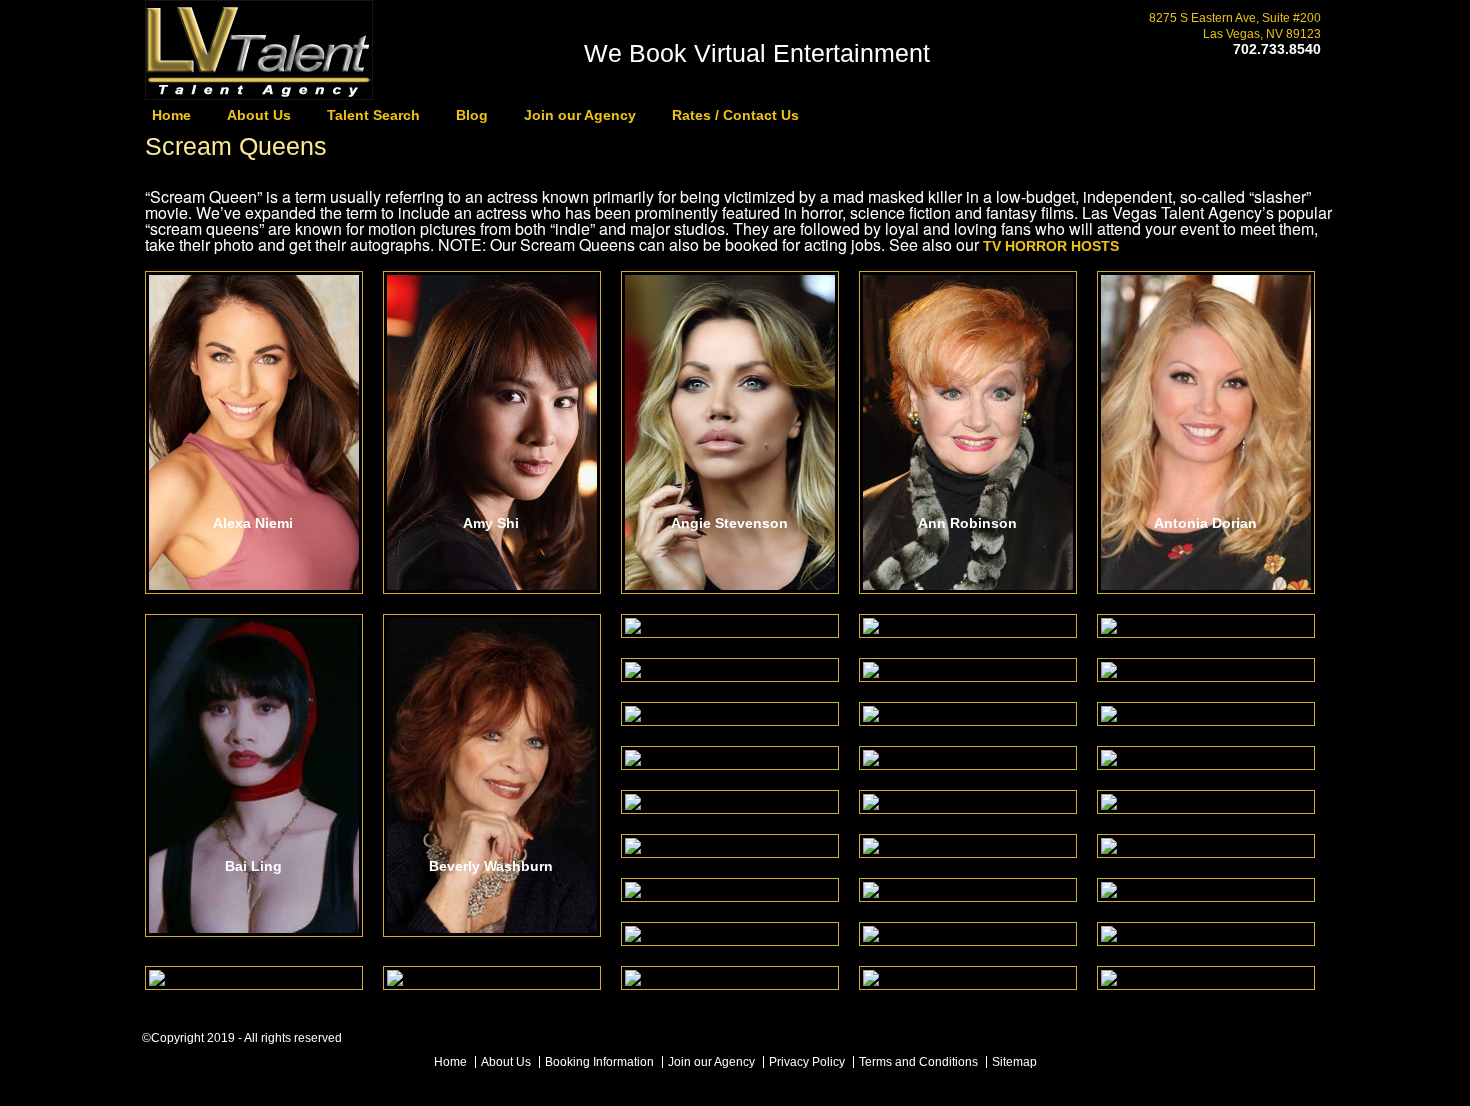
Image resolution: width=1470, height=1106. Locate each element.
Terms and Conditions (918, 1062)
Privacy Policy (807, 1062)
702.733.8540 (1277, 49)
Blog (472, 115)
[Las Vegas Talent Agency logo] (259, 93)
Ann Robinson (967, 523)
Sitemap (1014, 1062)
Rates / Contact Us (735, 115)
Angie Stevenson (729, 523)
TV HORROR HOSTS (1051, 246)
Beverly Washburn (491, 866)
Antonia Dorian (1205, 523)
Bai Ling (253, 866)
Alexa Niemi (253, 523)
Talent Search (373, 115)
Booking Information (599, 1062)
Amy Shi (491, 523)
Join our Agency (580, 115)
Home (171, 115)
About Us (259, 115)
